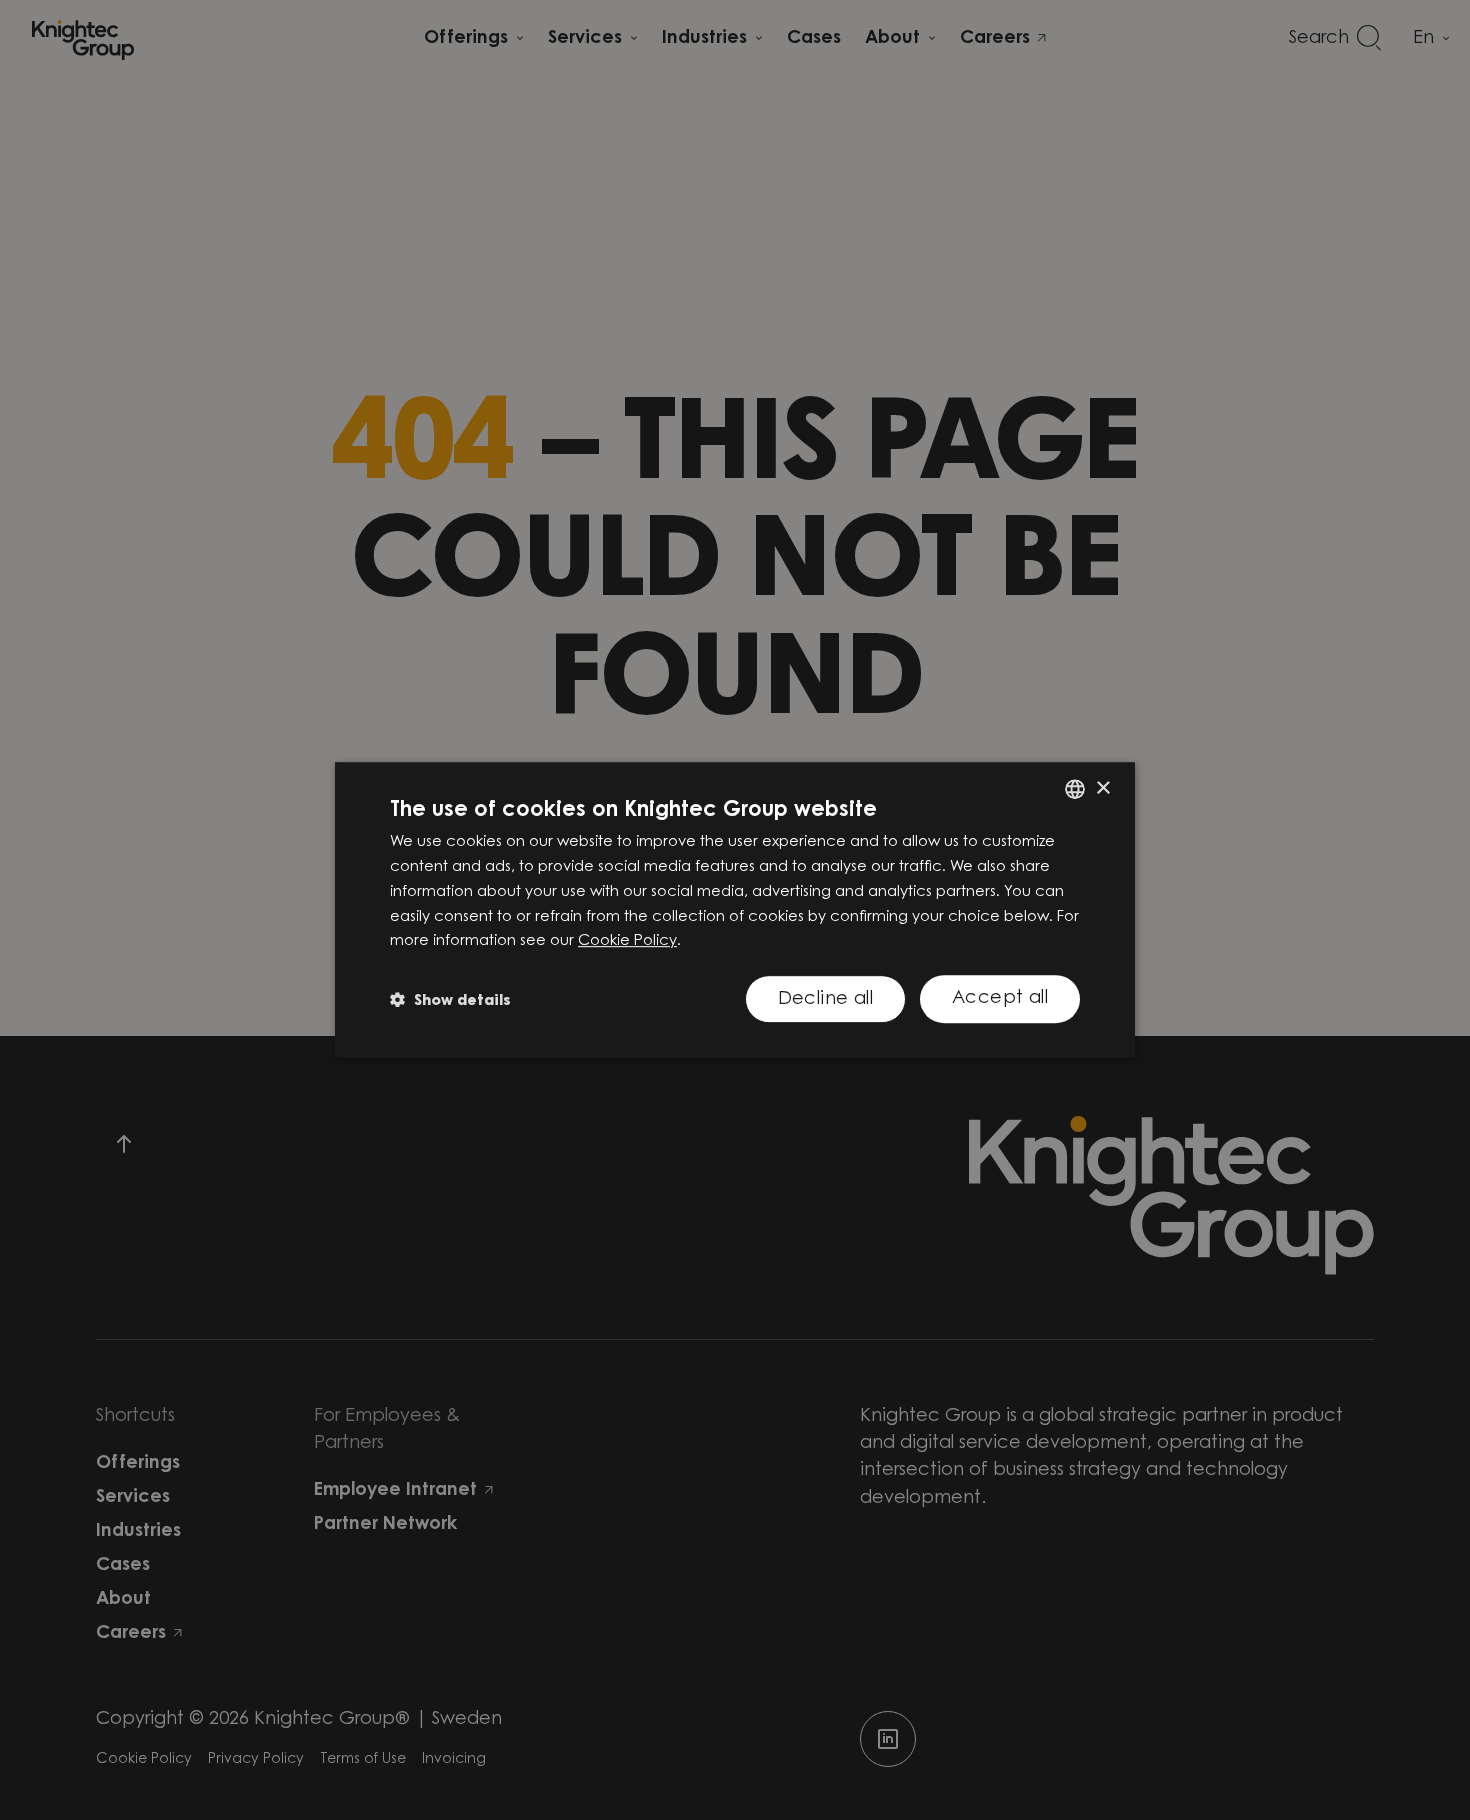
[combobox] (1075, 789)
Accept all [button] (1000, 999)
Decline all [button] (825, 1000)
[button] (450, 999)
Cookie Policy (627, 941)
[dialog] (735, 910)
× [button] (1102, 788)
